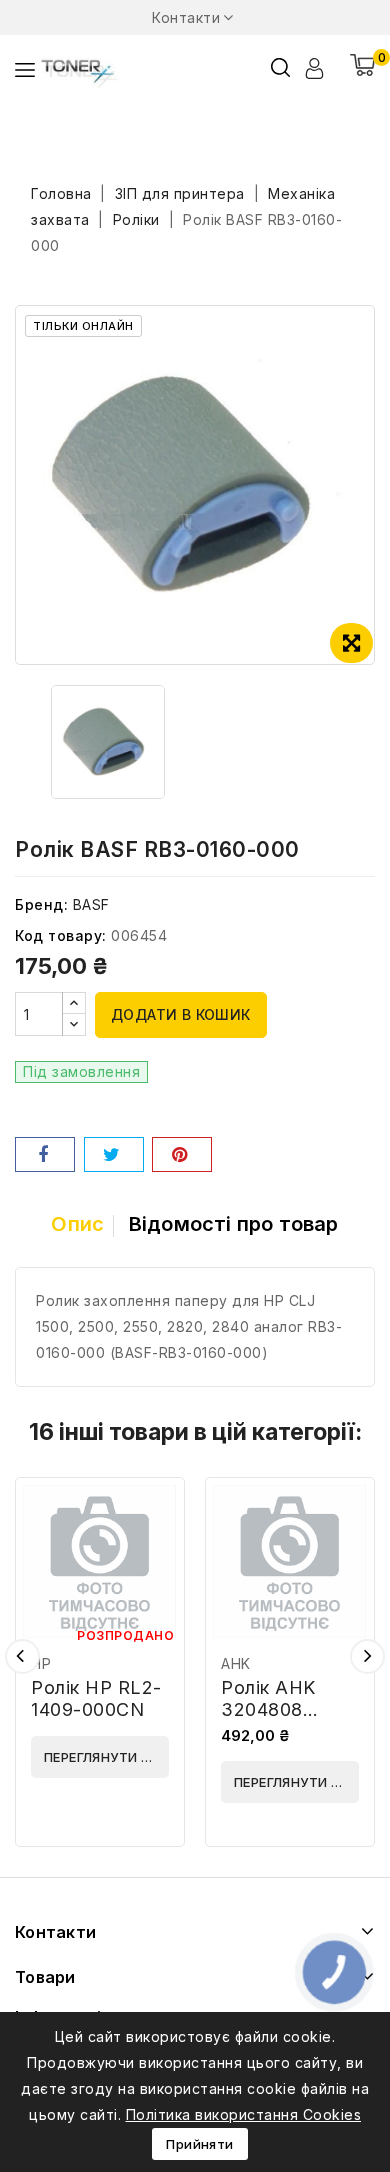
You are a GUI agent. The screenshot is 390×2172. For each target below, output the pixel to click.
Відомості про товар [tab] (234, 1224)
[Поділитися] (45, 1154)
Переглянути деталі (106, 1757)
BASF (91, 904)
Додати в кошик (181, 1014)
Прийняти (199, 2144)
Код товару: (61, 935)
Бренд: (41, 904)
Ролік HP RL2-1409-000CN (96, 1698)
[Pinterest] (182, 1154)
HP (41, 1663)
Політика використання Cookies (244, 2114)
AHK (236, 1663)
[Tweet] (114, 1154)
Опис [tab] (77, 1224)
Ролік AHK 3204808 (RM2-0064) (276, 1709)
